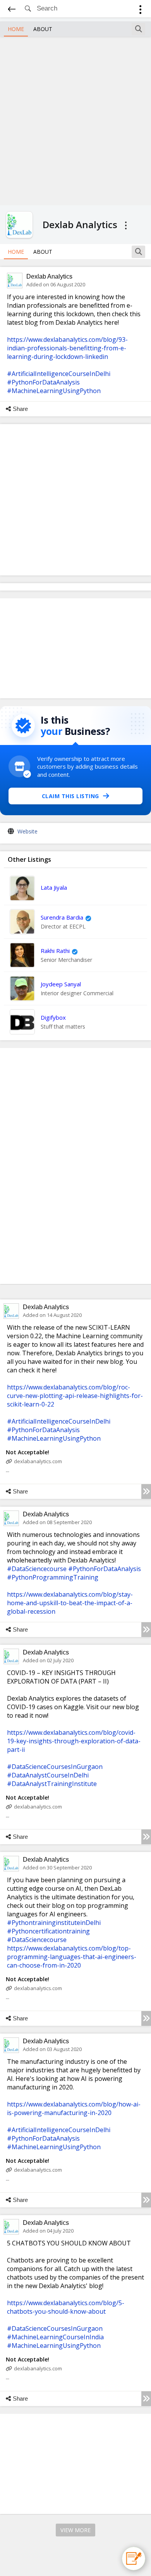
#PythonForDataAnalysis (43, 382)
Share (20, 409)
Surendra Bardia (62, 917)
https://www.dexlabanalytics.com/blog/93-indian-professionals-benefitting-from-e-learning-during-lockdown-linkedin (67, 348)
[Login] (140, 11)
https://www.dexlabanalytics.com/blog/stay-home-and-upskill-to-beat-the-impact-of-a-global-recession (70, 1603)
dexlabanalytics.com (38, 1461)
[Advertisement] (75, 120)
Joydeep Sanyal (61, 984)
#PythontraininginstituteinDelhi (54, 1923)
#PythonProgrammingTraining (53, 1577)
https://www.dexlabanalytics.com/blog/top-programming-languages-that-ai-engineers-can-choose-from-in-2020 (72, 1957)
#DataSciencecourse (37, 1569)
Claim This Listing (70, 796)
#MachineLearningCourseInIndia (55, 2337)
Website (27, 831)
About (43, 29)
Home (16, 29)
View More (75, 2530)
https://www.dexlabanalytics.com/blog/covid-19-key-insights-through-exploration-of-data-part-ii (74, 1741)
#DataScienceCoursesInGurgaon (55, 1767)
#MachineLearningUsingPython (54, 391)
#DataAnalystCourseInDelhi (48, 1775)
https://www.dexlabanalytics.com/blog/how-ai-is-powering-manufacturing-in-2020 (74, 2108)
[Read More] (146, 1492)
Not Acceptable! (27, 1452)
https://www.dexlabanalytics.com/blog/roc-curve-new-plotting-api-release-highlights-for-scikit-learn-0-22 (75, 1396)
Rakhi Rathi (55, 951)
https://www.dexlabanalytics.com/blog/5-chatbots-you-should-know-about (66, 2307)
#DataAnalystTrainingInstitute (52, 1784)
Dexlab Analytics (49, 276)
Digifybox (53, 1017)
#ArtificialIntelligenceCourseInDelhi (59, 374)
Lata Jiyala (54, 887)
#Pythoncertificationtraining (48, 1931)
